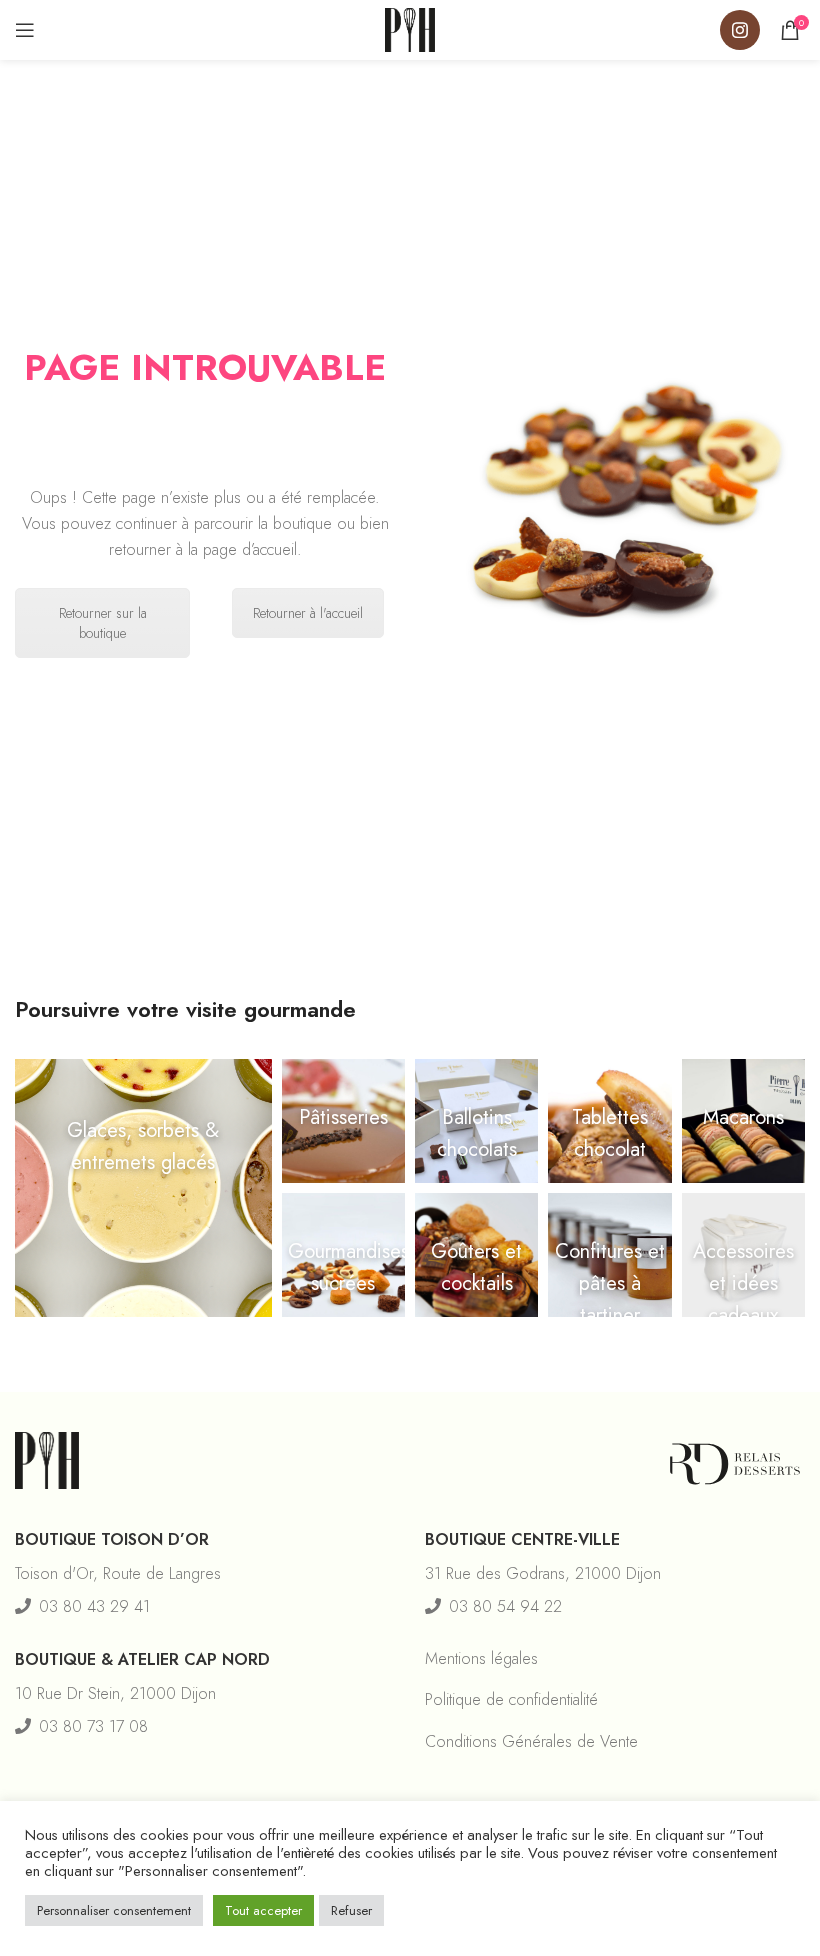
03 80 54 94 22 (505, 1606)
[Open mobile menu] (25, 30)
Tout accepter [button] (263, 1910)
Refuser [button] (351, 1910)
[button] (143, 1188)
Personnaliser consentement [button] (114, 1910)
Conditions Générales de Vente (531, 1741)
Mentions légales (481, 1658)
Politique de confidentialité (511, 1699)
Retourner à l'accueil (308, 613)
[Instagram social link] (740, 30)
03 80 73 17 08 (93, 1726)
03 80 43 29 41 (94, 1606)
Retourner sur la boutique (103, 623)
